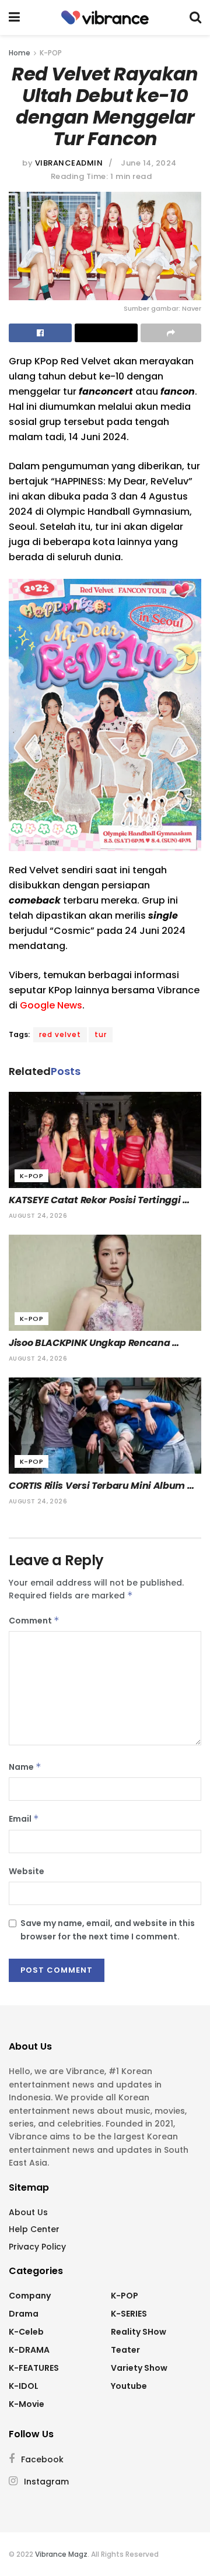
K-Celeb (26, 2332)
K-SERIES (129, 2314)
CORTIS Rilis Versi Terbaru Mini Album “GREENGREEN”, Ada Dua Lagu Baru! (98, 1486)
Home (20, 53)
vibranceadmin (69, 163)
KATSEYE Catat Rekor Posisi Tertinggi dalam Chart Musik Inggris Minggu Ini (98, 1200)
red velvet (60, 1034)
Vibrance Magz (61, 2554)
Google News (51, 1005)
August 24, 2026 (38, 1216)
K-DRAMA (29, 2350)
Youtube (129, 2386)
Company (30, 2296)
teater (125, 2350)
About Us (28, 2212)
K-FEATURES (34, 2368)
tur (101, 1034)
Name (25, 1767)
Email (24, 1819)
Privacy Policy (37, 2247)
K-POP (51, 53)
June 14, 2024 (149, 163)
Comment (34, 1621)
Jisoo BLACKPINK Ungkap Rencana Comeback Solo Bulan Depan (90, 1343)
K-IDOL (24, 2386)
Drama (24, 2314)
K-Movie (27, 2404)
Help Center (34, 2229)
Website (27, 1871)
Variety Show (139, 2368)
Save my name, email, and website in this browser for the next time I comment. (108, 1930)
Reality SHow (139, 2332)
